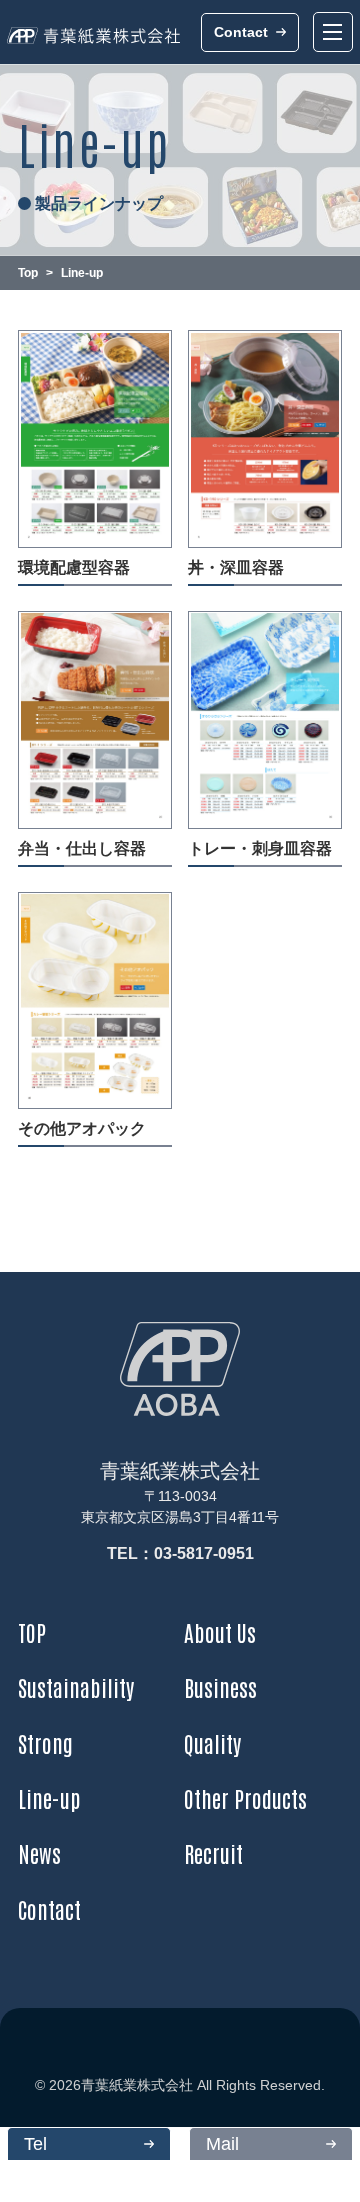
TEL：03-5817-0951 (180, 1553)
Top (28, 273)
